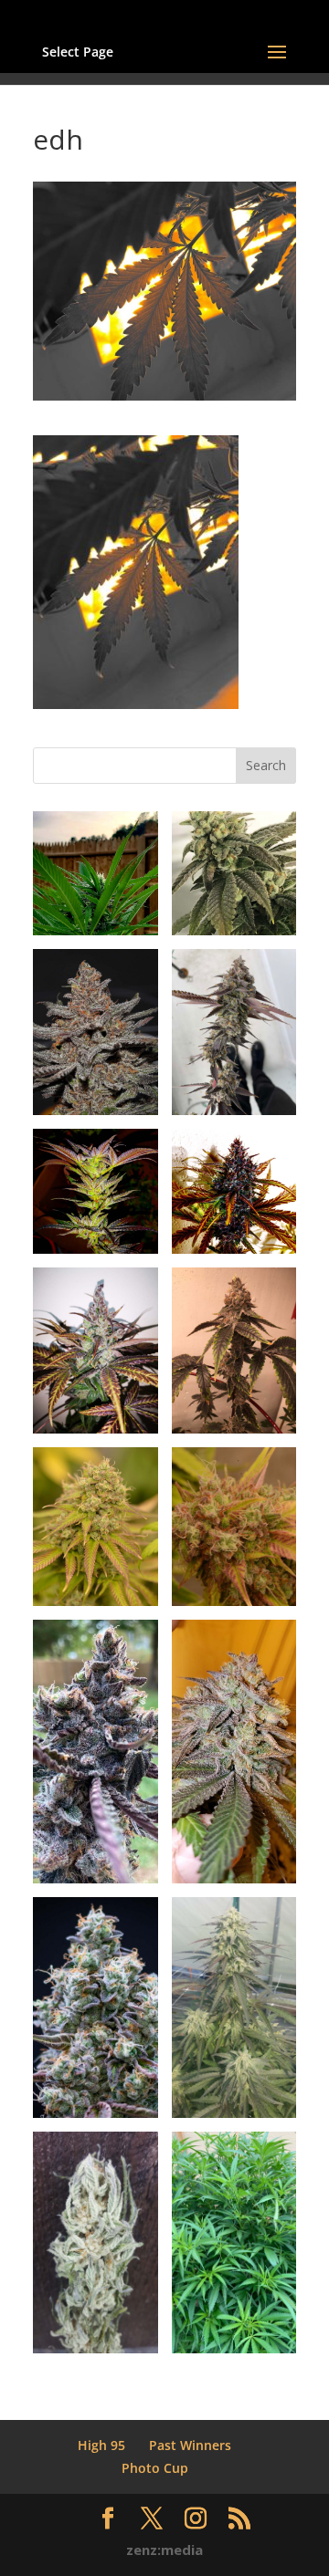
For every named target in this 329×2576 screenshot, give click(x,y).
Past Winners (190, 2445)
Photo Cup (155, 2468)
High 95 (101, 2445)
